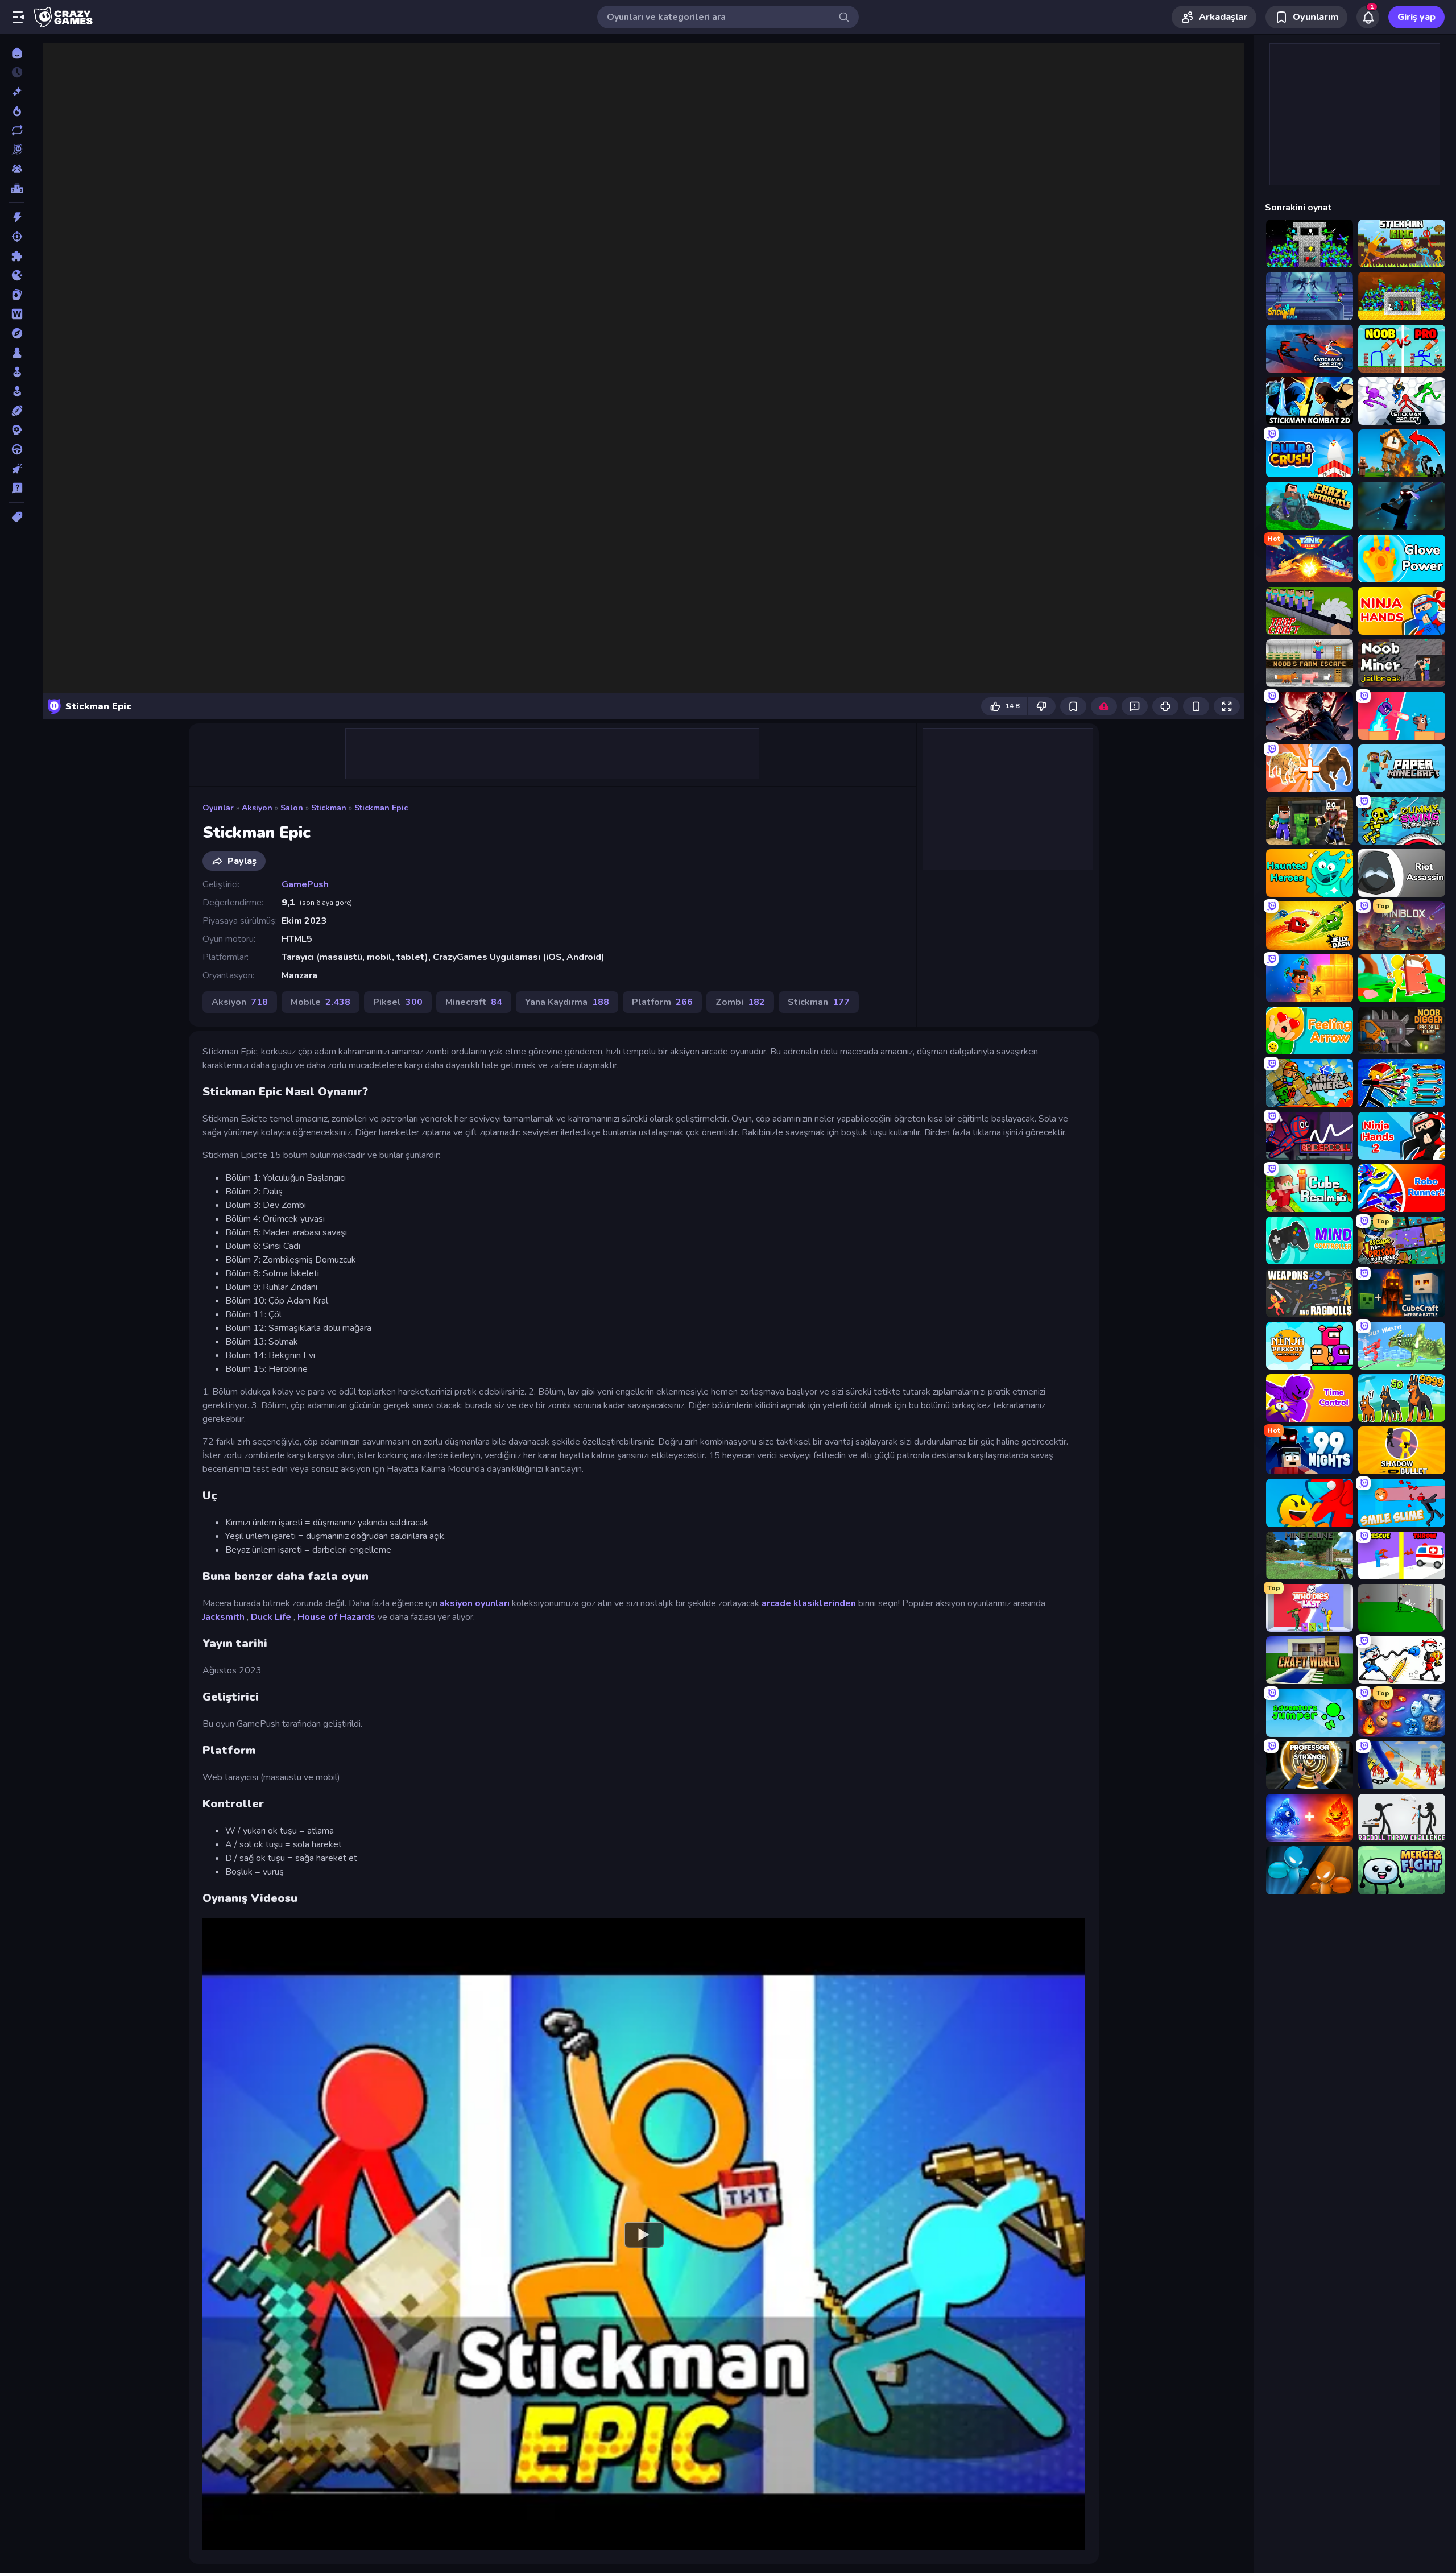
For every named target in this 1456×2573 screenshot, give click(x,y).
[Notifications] (1368, 17)
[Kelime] (17, 314)
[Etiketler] (17, 517)
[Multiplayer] (17, 169)
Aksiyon (257, 808)
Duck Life (271, 1617)
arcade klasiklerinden (809, 1603)
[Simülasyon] (17, 391)
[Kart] (17, 295)
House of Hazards (336, 1617)
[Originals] (17, 150)
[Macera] (17, 333)
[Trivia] (17, 488)
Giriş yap (1416, 17)
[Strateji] (17, 430)
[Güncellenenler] (17, 130)
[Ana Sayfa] (17, 53)
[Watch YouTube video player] (644, 2234)
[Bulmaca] (17, 256)
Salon (292, 808)
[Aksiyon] (17, 217)
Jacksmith (224, 1617)
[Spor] (17, 411)
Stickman (329, 808)
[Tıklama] (17, 469)
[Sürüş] (17, 449)
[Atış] (17, 237)
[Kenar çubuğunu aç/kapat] (18, 17)
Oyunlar (218, 808)
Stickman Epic (381, 808)
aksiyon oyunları (475, 1603)
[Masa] (17, 353)
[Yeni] (17, 92)
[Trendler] (17, 111)
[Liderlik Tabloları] (17, 188)
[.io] (17, 275)
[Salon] (17, 372)
